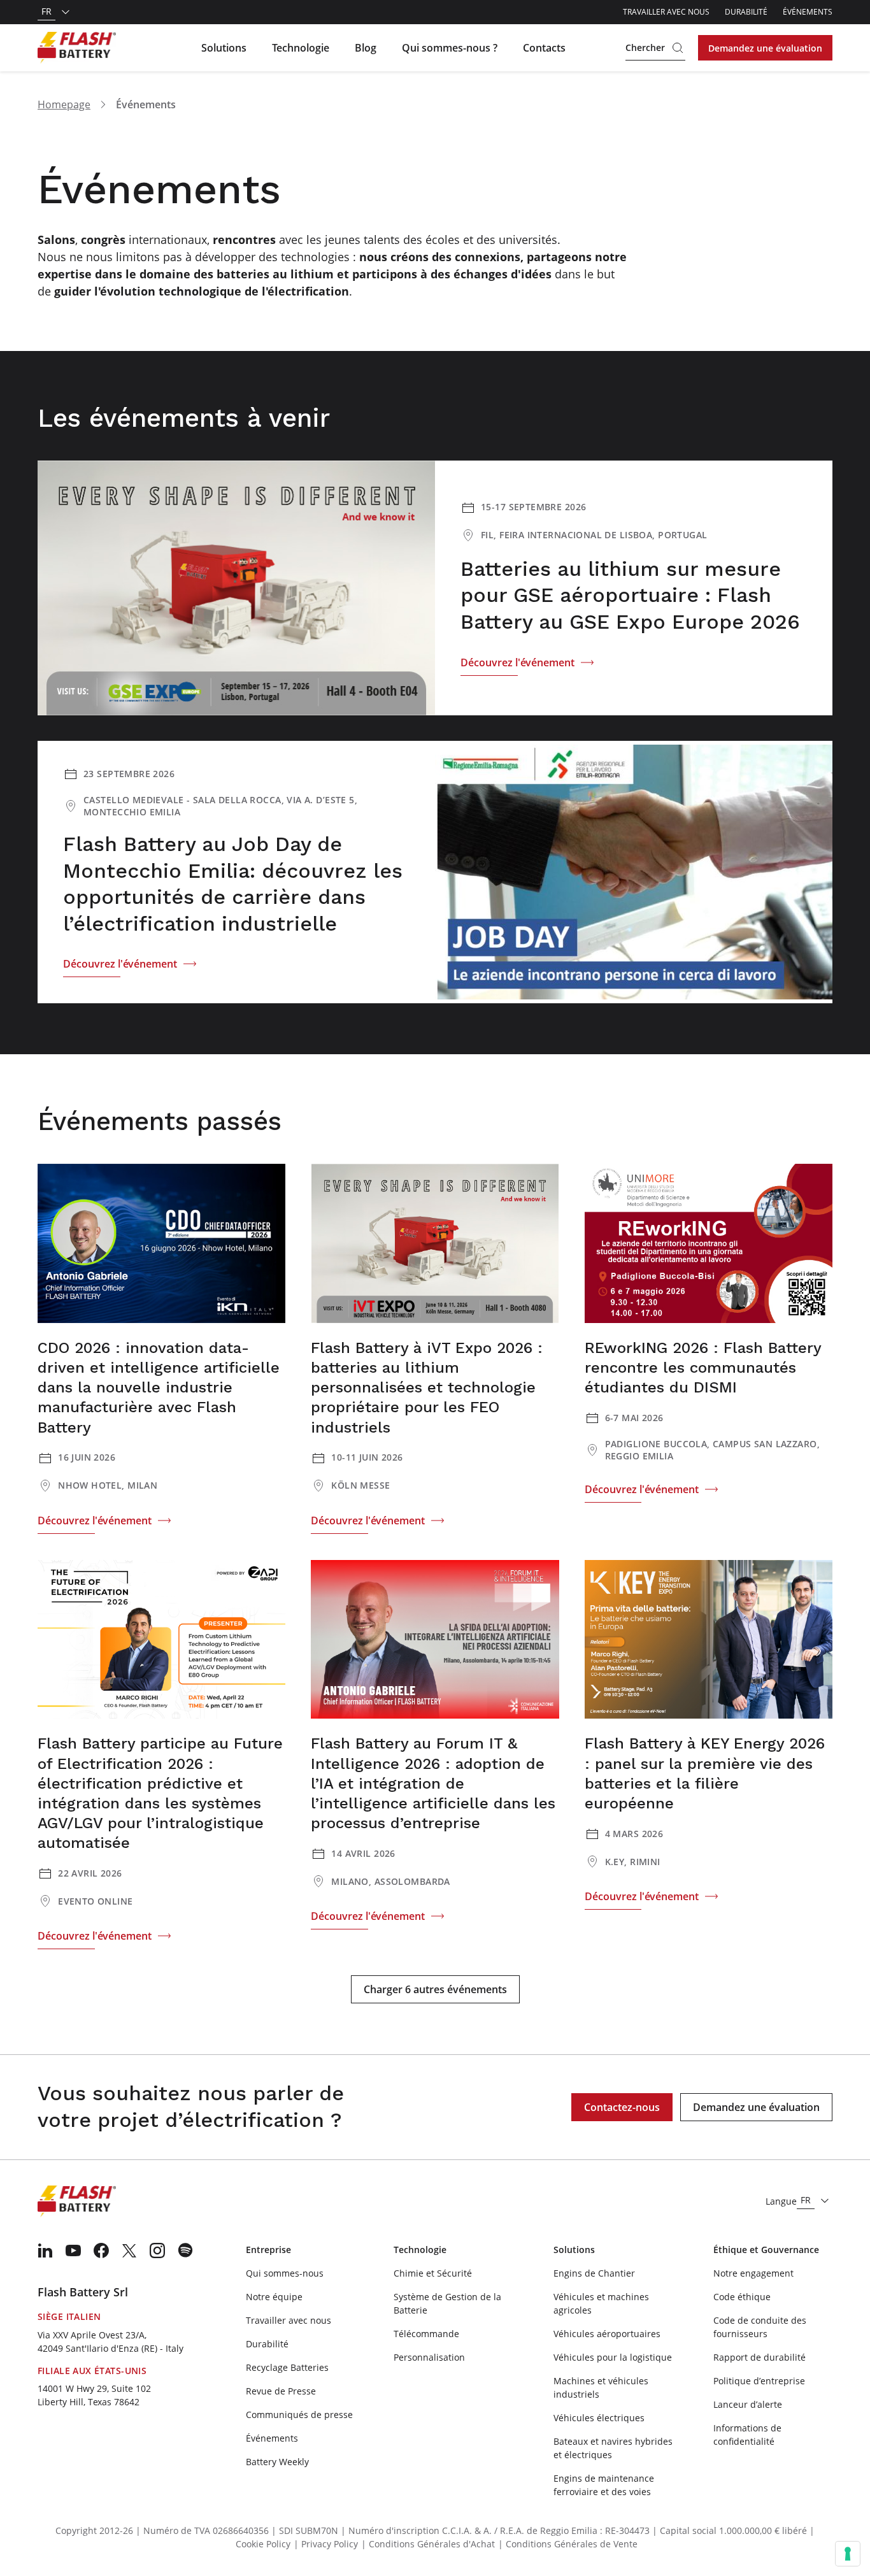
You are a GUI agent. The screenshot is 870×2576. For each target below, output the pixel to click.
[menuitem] (45, 2250)
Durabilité (746, 12)
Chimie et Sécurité (433, 2273)
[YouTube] (73, 2250)
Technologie (301, 48)
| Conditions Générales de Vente (568, 2544)
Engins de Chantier (594, 2273)
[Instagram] (157, 2250)
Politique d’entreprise (759, 2381)
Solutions (224, 48)
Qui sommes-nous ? (450, 48)
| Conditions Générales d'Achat (428, 2544)
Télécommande (426, 2334)
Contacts (544, 48)
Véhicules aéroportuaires (607, 2334)
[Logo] (77, 48)
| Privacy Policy (326, 2544)
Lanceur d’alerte (748, 2404)
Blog (366, 48)
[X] (129, 2250)
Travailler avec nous (666, 12)
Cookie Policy (263, 2544)
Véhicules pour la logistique (613, 2357)
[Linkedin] (45, 2250)
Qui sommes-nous (285, 2273)
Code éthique (742, 2297)
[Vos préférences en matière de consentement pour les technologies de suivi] (848, 2554)
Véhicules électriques (599, 2418)
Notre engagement (753, 2273)
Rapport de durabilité (759, 2357)
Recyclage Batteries (287, 2367)
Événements (808, 12)
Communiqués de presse (299, 2415)
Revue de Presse (281, 2391)
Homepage (64, 104)
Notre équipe (274, 2297)
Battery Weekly (277, 2462)
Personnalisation (429, 2357)
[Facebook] (101, 2250)
